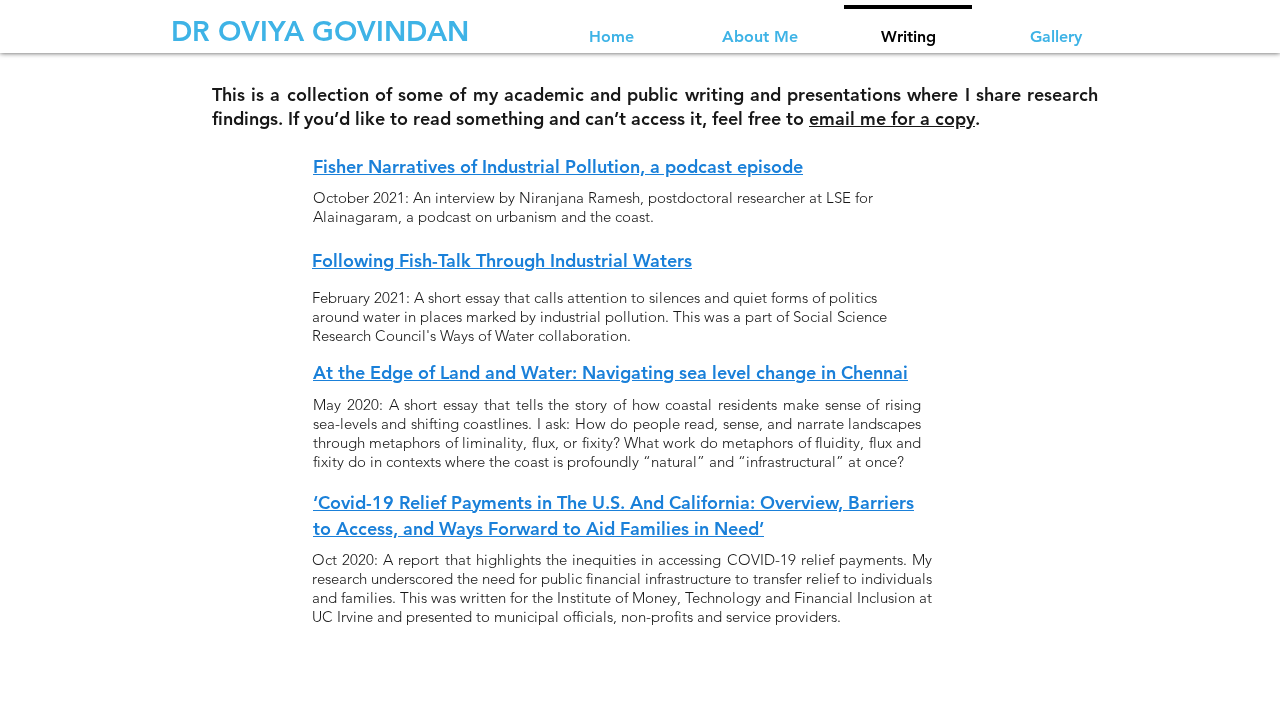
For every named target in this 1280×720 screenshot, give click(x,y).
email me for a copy (892, 118)
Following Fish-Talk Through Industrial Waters (502, 260)
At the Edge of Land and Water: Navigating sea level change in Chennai (610, 372)
